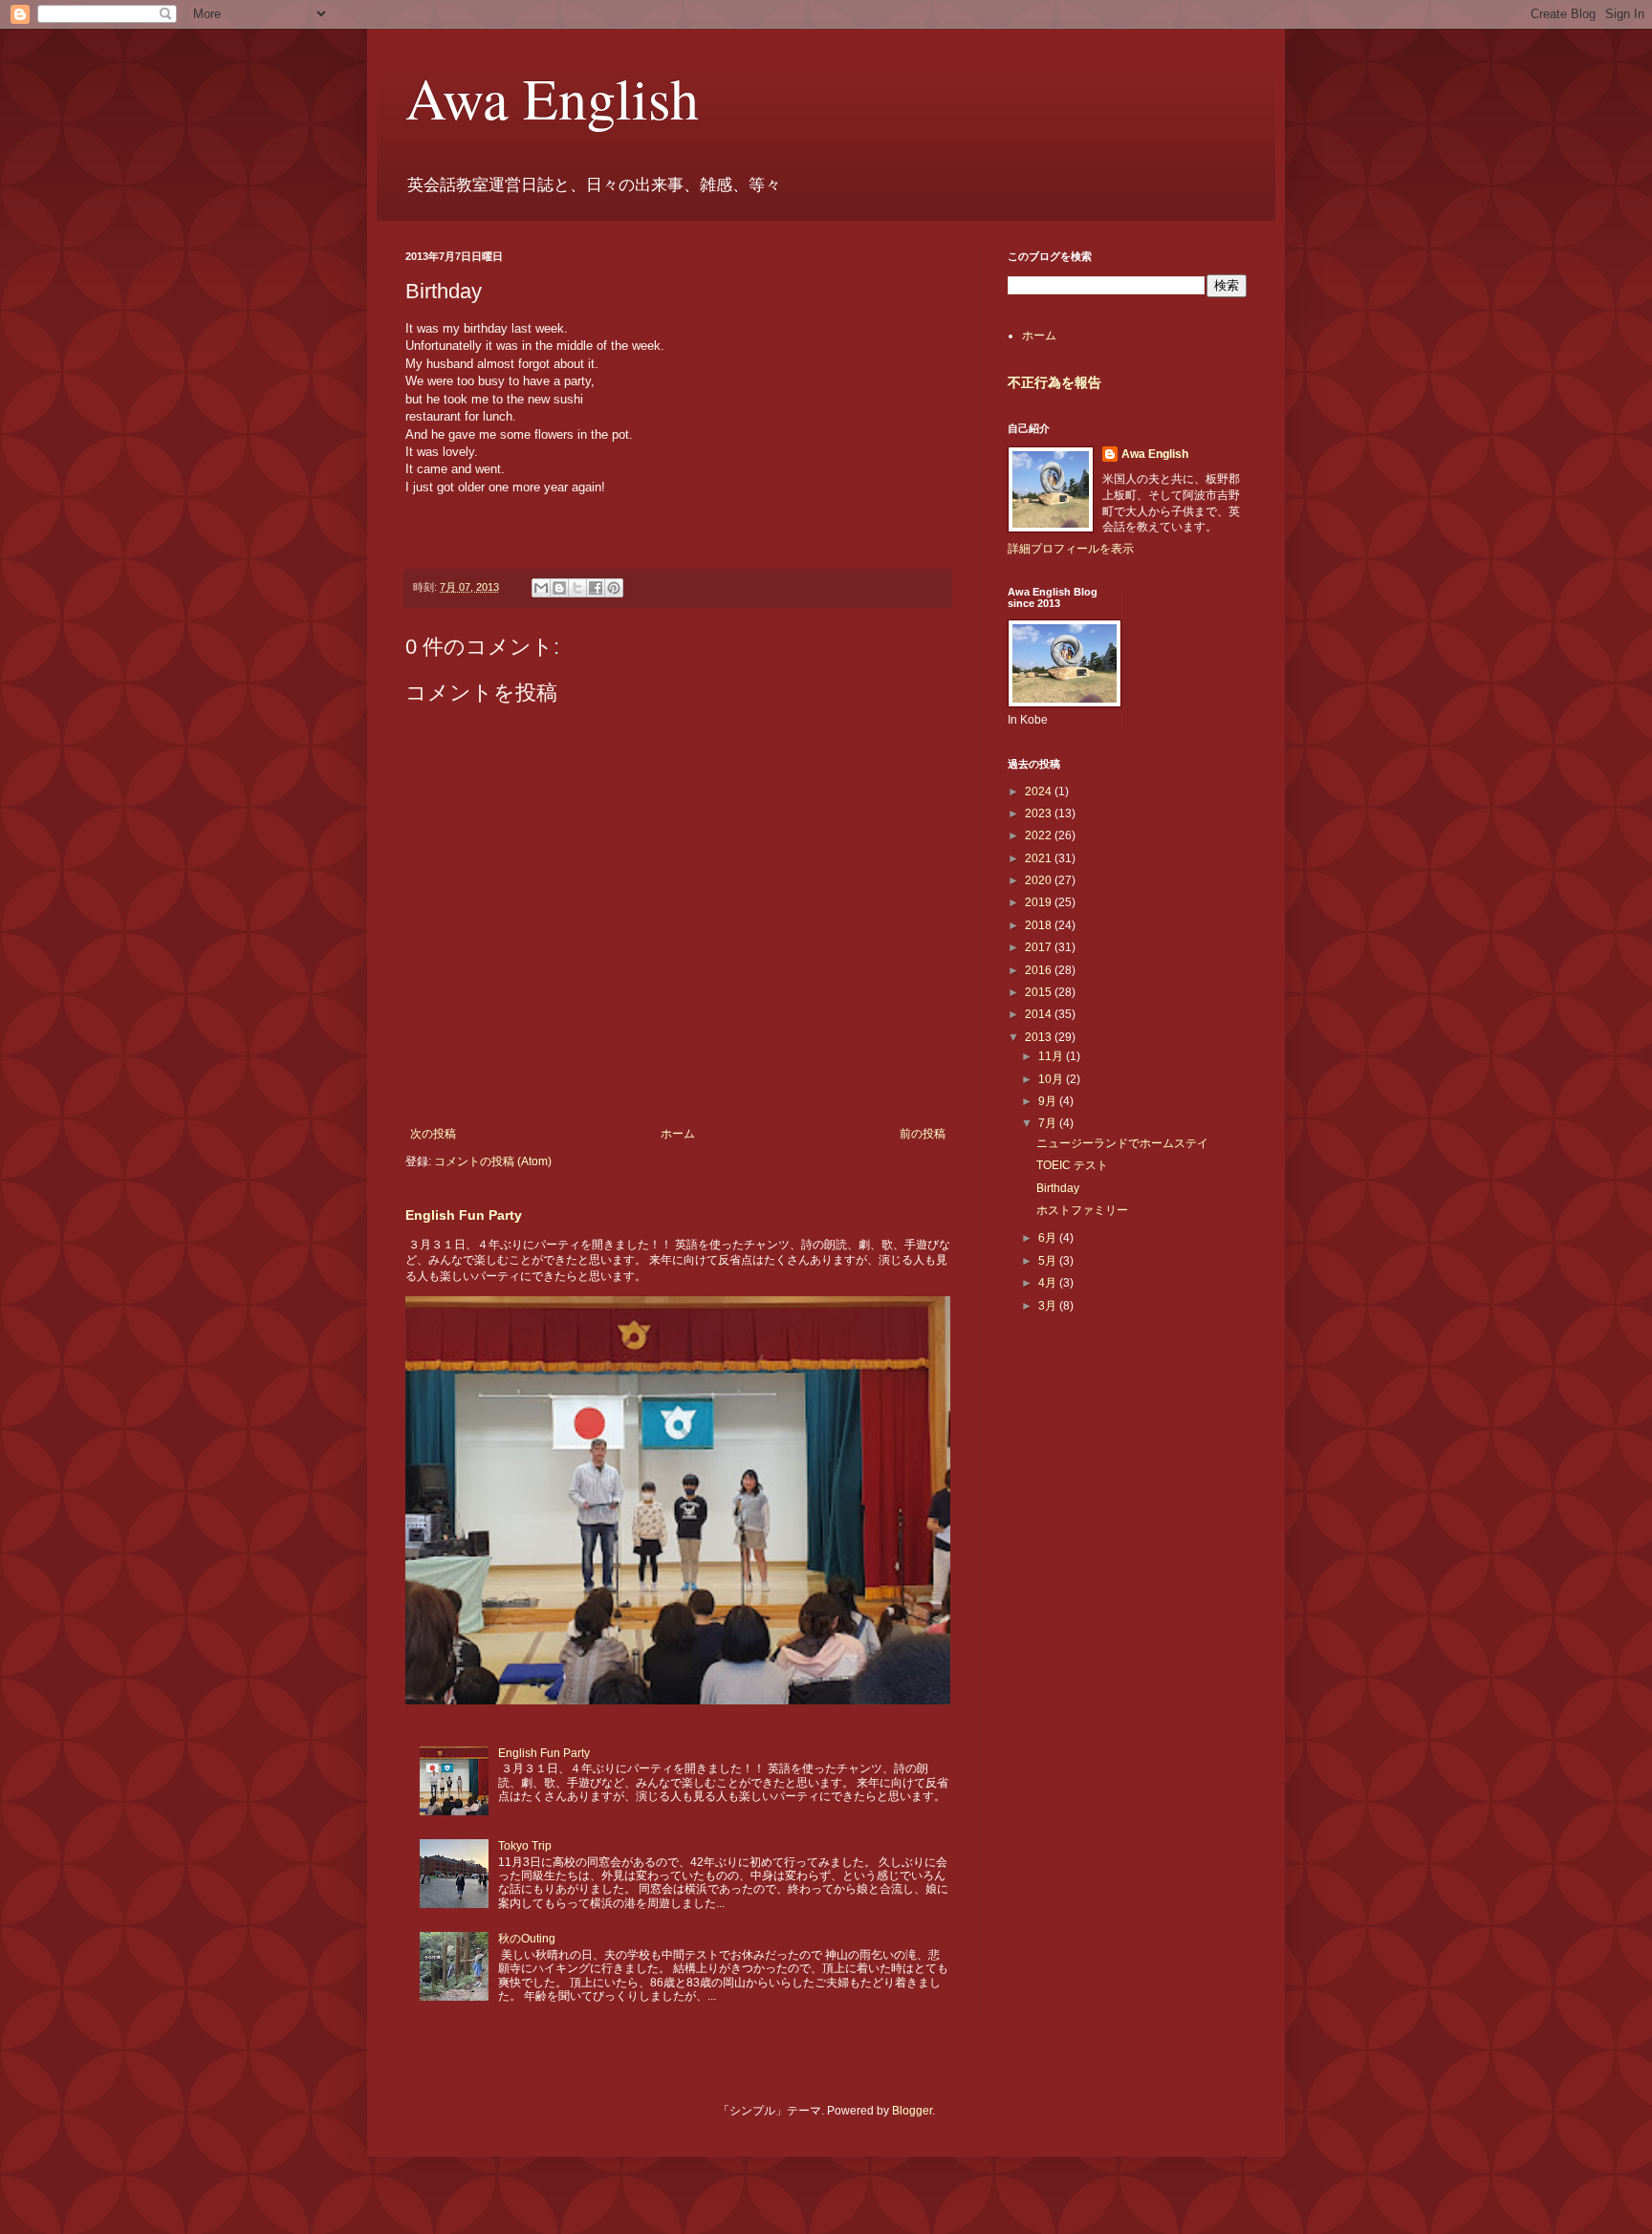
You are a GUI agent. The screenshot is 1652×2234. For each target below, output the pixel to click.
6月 (1049, 1238)
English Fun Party (464, 1215)
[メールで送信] (541, 588)
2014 (1040, 1014)
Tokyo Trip (525, 1846)
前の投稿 (923, 1134)
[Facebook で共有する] (596, 588)
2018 (1040, 925)
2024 (1040, 792)
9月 (1049, 1101)
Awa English (552, 98)
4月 (1049, 1283)
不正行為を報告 (1054, 382)
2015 (1040, 992)
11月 (1052, 1056)
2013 (1040, 1037)
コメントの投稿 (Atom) (493, 1161)
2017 (1040, 947)
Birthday (1058, 1188)
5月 (1049, 1261)
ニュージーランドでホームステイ (1122, 1143)
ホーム (678, 1134)
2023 (1040, 813)
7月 (1049, 1123)
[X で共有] (577, 588)
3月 (1049, 1306)
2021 (1040, 858)
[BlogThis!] (559, 588)
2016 (1040, 970)
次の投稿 (433, 1134)
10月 (1052, 1079)
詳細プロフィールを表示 (1071, 549)
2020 (1040, 880)
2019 (1040, 902)
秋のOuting (527, 1939)
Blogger (912, 2111)
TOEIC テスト (1072, 1165)
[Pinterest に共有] (614, 588)
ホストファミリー (1082, 1210)
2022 (1040, 835)
